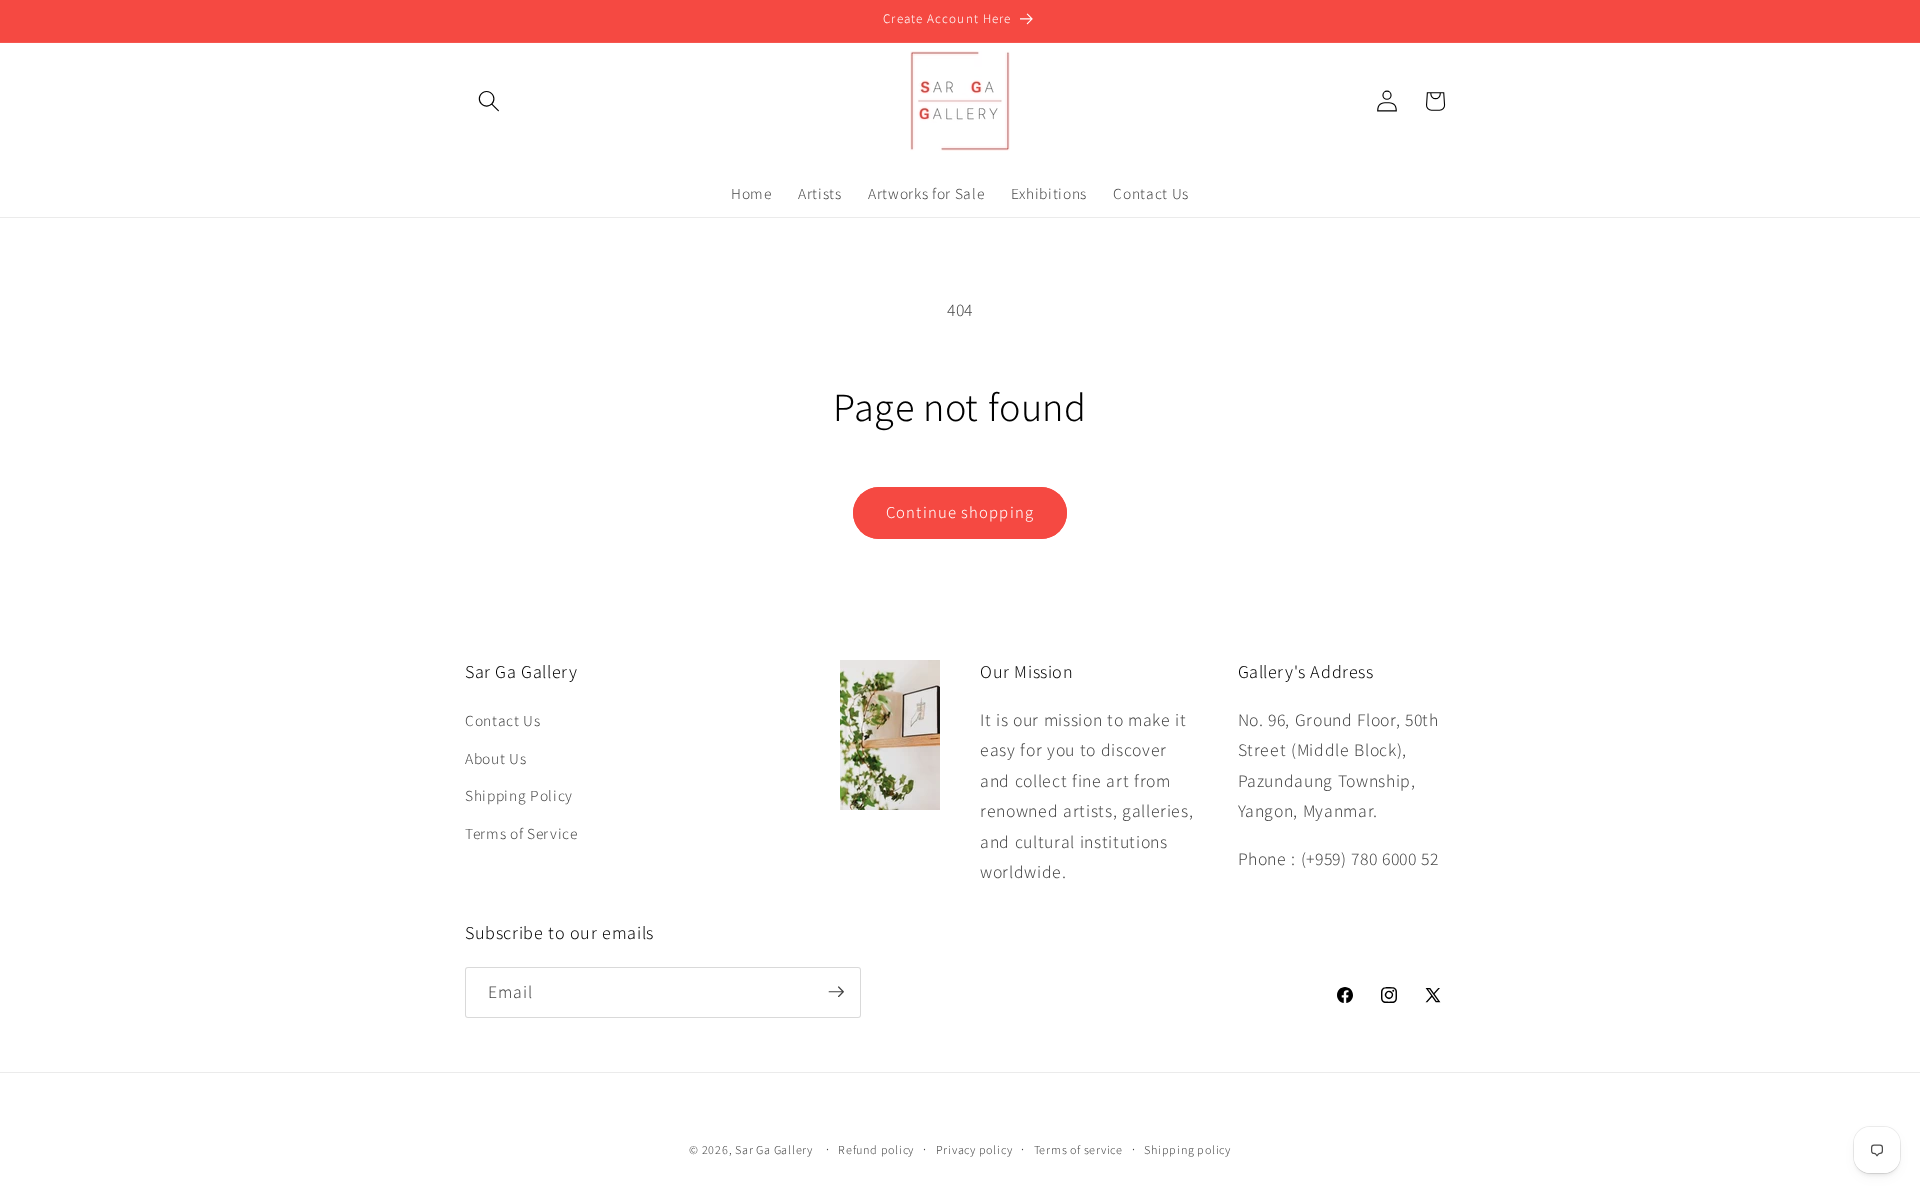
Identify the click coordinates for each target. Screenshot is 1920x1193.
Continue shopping (960, 512)
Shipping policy (1187, 1149)
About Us (495, 758)
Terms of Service (521, 833)
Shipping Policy (519, 795)
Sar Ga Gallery (774, 1149)
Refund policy (876, 1149)
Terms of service (1078, 1149)
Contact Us (503, 720)
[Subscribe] (836, 992)
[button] (489, 101)
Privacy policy (974, 1149)
